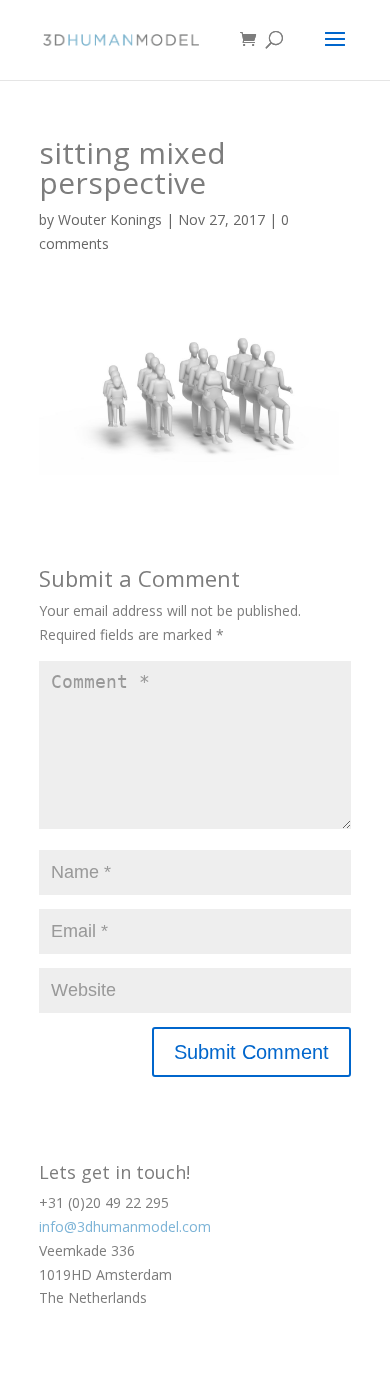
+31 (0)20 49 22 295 (104, 1202)
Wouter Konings (110, 219)
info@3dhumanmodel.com (125, 1226)
